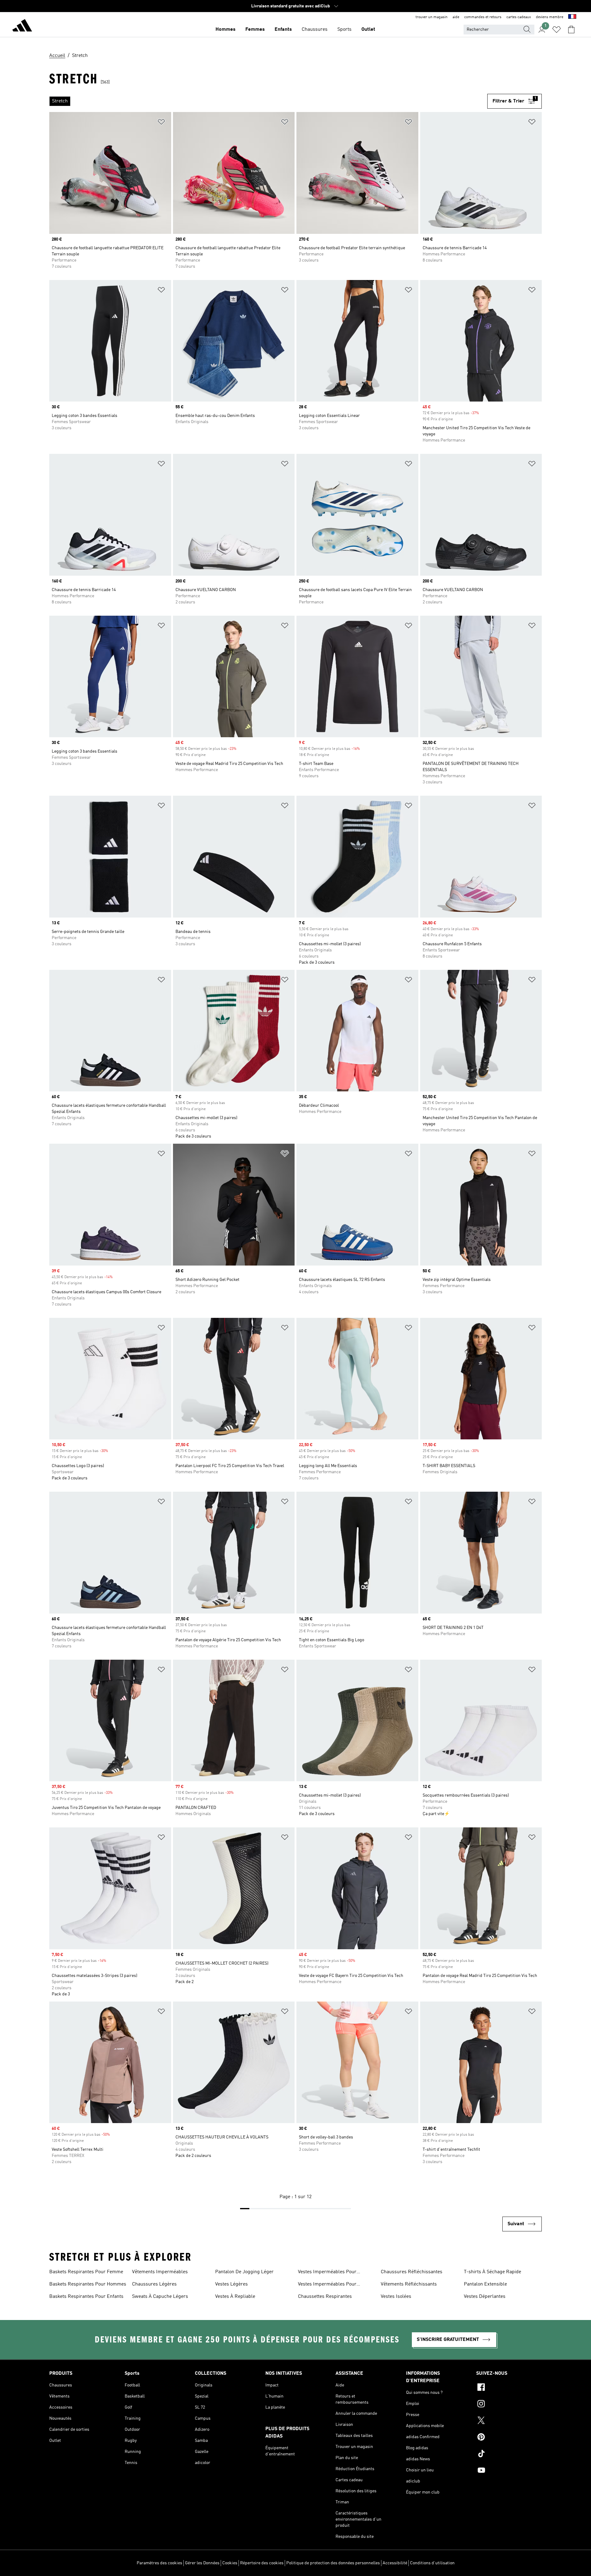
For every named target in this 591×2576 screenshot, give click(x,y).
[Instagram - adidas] (509, 2405)
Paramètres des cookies (159, 2563)
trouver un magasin (432, 17)
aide (456, 17)
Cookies (230, 2563)
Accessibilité (395, 2563)
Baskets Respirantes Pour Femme (86, 2272)
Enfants (283, 30)
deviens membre (550, 17)
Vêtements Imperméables (160, 2272)
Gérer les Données (202, 2563)
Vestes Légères (231, 2284)
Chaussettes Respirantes (325, 2297)
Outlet (368, 30)
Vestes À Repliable (235, 2297)
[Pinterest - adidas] (509, 2438)
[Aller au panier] (571, 30)
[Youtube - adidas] (509, 2471)
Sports (344, 30)
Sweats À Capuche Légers (160, 2297)
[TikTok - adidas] (509, 2454)
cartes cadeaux (519, 17)
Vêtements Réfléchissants (409, 2284)
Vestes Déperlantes (485, 2297)
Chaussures (315, 30)
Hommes (225, 30)
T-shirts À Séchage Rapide (492, 2272)
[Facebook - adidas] (509, 2388)
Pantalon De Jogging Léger (244, 2272)
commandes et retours (483, 17)
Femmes (255, 30)
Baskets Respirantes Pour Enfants (86, 2297)
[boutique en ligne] (22, 26)
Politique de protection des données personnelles (333, 2563)
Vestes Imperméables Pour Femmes (327, 2285)
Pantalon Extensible (485, 2284)
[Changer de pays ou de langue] (572, 17)
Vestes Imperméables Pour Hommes (327, 2273)
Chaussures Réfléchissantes (412, 2272)
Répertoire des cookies (262, 2563)
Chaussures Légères (154, 2284)
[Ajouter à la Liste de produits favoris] (161, 123)
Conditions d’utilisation (432, 2563)
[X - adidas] (509, 2421)
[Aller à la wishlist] (557, 30)
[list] (268, 101)
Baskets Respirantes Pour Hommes (88, 2284)
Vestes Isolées (396, 2297)
